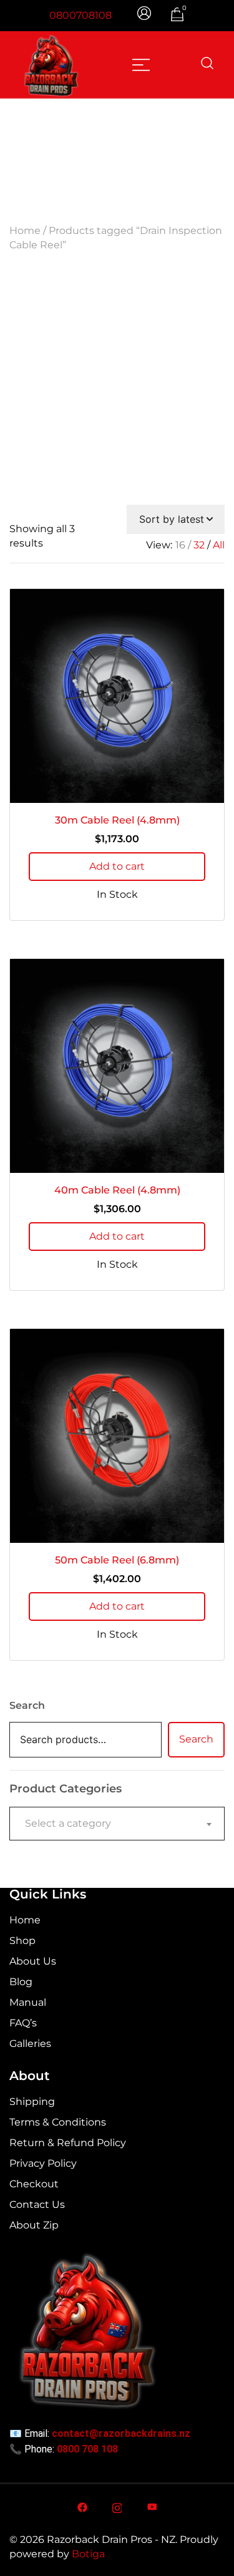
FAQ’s (23, 2023)
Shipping (32, 2102)
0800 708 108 (87, 2449)
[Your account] (145, 15)
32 (199, 545)
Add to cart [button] (117, 866)
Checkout (34, 2184)
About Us (33, 1961)
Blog (21, 1982)
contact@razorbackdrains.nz (121, 2433)
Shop (22, 1941)
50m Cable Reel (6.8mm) (117, 1560)
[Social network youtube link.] (152, 2506)
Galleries (30, 2044)
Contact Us (37, 2204)
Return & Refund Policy (68, 2143)
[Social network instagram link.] (117, 2506)
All (219, 545)
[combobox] (117, 1824)
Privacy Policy (43, 2163)
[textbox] (117, 1824)
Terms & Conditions (58, 2122)
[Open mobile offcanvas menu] (141, 64)
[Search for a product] (207, 64)
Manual (28, 2002)
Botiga (88, 2554)
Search (27, 1705)
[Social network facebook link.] (82, 2506)
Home (25, 231)
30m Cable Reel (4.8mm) (117, 820)
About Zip (34, 2225)
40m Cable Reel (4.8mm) (117, 1190)
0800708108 (80, 15)
